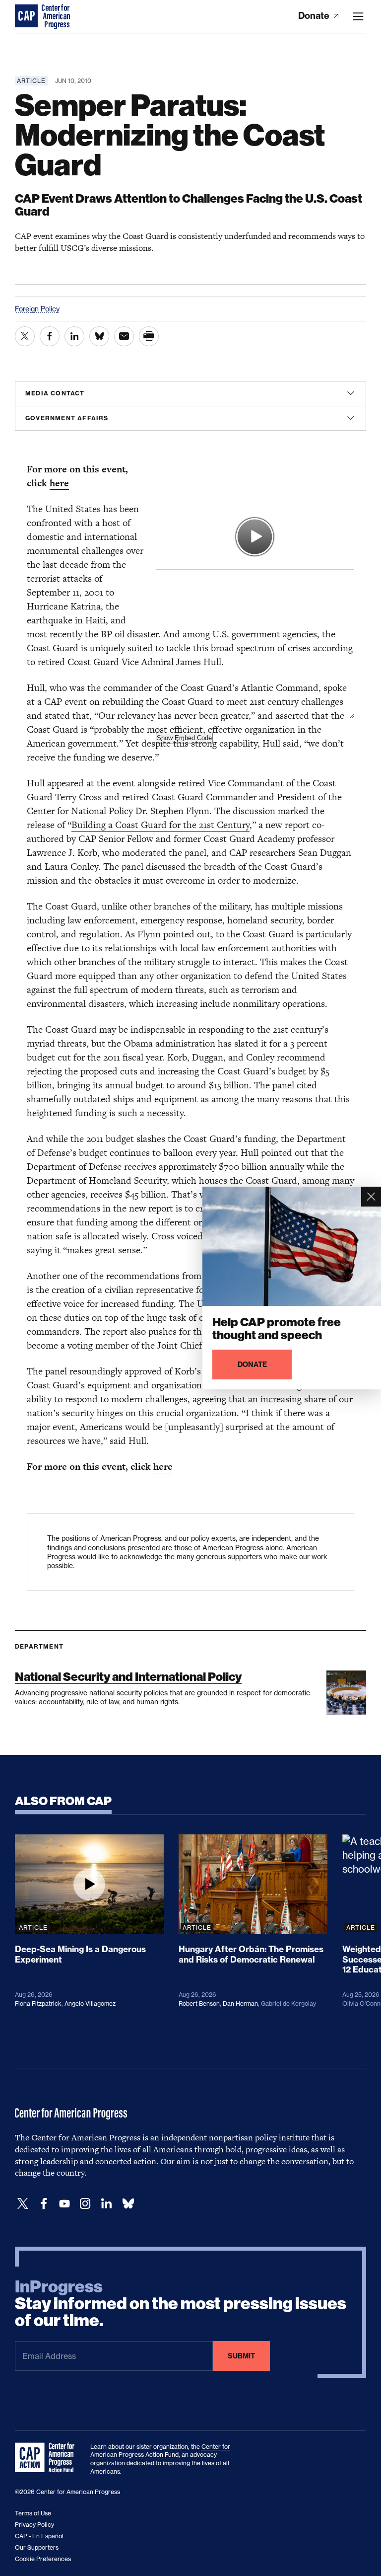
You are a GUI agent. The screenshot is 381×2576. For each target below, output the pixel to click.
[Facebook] (44, 2204)
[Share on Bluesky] (99, 336)
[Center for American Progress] (27, 16)
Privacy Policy (34, 2525)
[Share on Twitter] (25, 336)
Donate (315, 16)
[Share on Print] (149, 336)
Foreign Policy (37, 309)
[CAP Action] (48, 2458)
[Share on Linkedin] (74, 336)
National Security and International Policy (128, 1677)
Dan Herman (240, 2004)
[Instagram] (85, 2204)
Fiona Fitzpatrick (38, 2004)
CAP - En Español (39, 2536)
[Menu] (358, 16)
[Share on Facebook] (50, 336)
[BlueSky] (128, 2204)
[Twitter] (23, 2204)
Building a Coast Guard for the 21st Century (160, 825)
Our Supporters (37, 2547)
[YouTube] (64, 2204)
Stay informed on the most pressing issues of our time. (181, 2304)
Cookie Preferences (43, 2559)
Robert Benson (199, 2004)
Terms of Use (33, 2513)
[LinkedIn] (106, 2204)
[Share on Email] (124, 336)
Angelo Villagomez (90, 2004)
